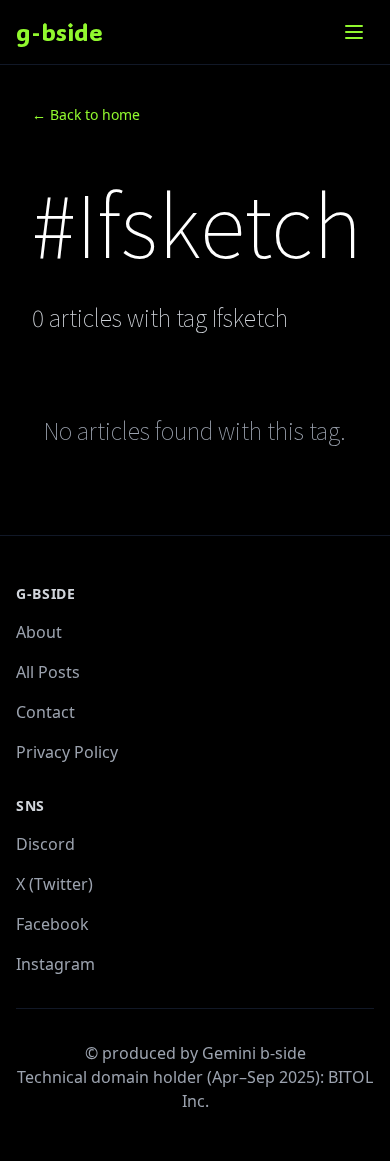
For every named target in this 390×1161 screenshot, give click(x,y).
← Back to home (86, 114)
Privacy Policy (67, 752)
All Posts (48, 672)
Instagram (55, 964)
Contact (45, 712)
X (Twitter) (54, 884)
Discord (45, 844)
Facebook (52, 924)
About (39, 632)
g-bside (59, 31)
